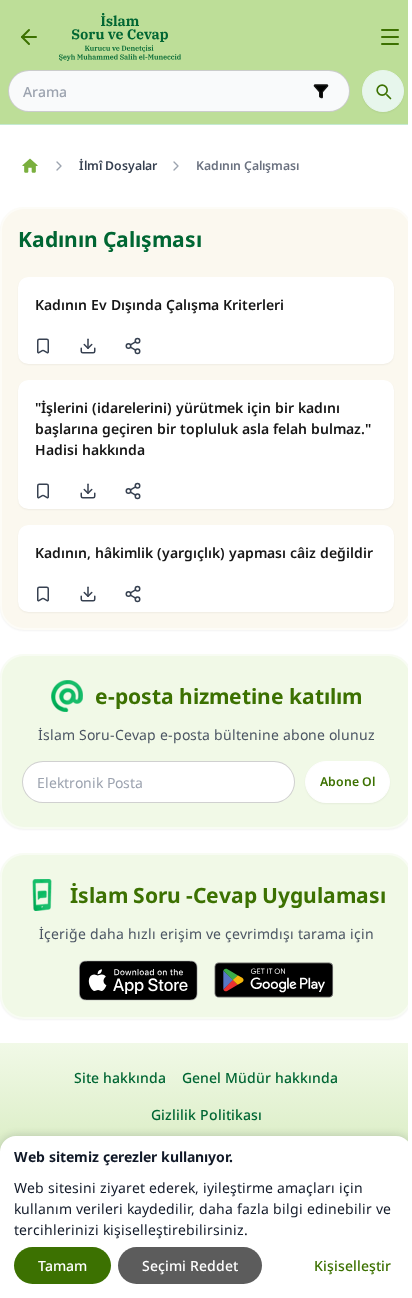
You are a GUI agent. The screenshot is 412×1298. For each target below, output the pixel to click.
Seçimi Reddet (190, 1265)
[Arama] (383, 91)
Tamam (62, 1265)
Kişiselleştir (352, 1265)
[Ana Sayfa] (29, 166)
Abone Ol (347, 781)
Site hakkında (120, 1077)
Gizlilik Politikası (206, 1114)
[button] (42, 346)
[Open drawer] (390, 37)
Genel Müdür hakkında (260, 1077)
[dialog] (206, 1217)
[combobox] (165, 91)
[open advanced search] (321, 91)
